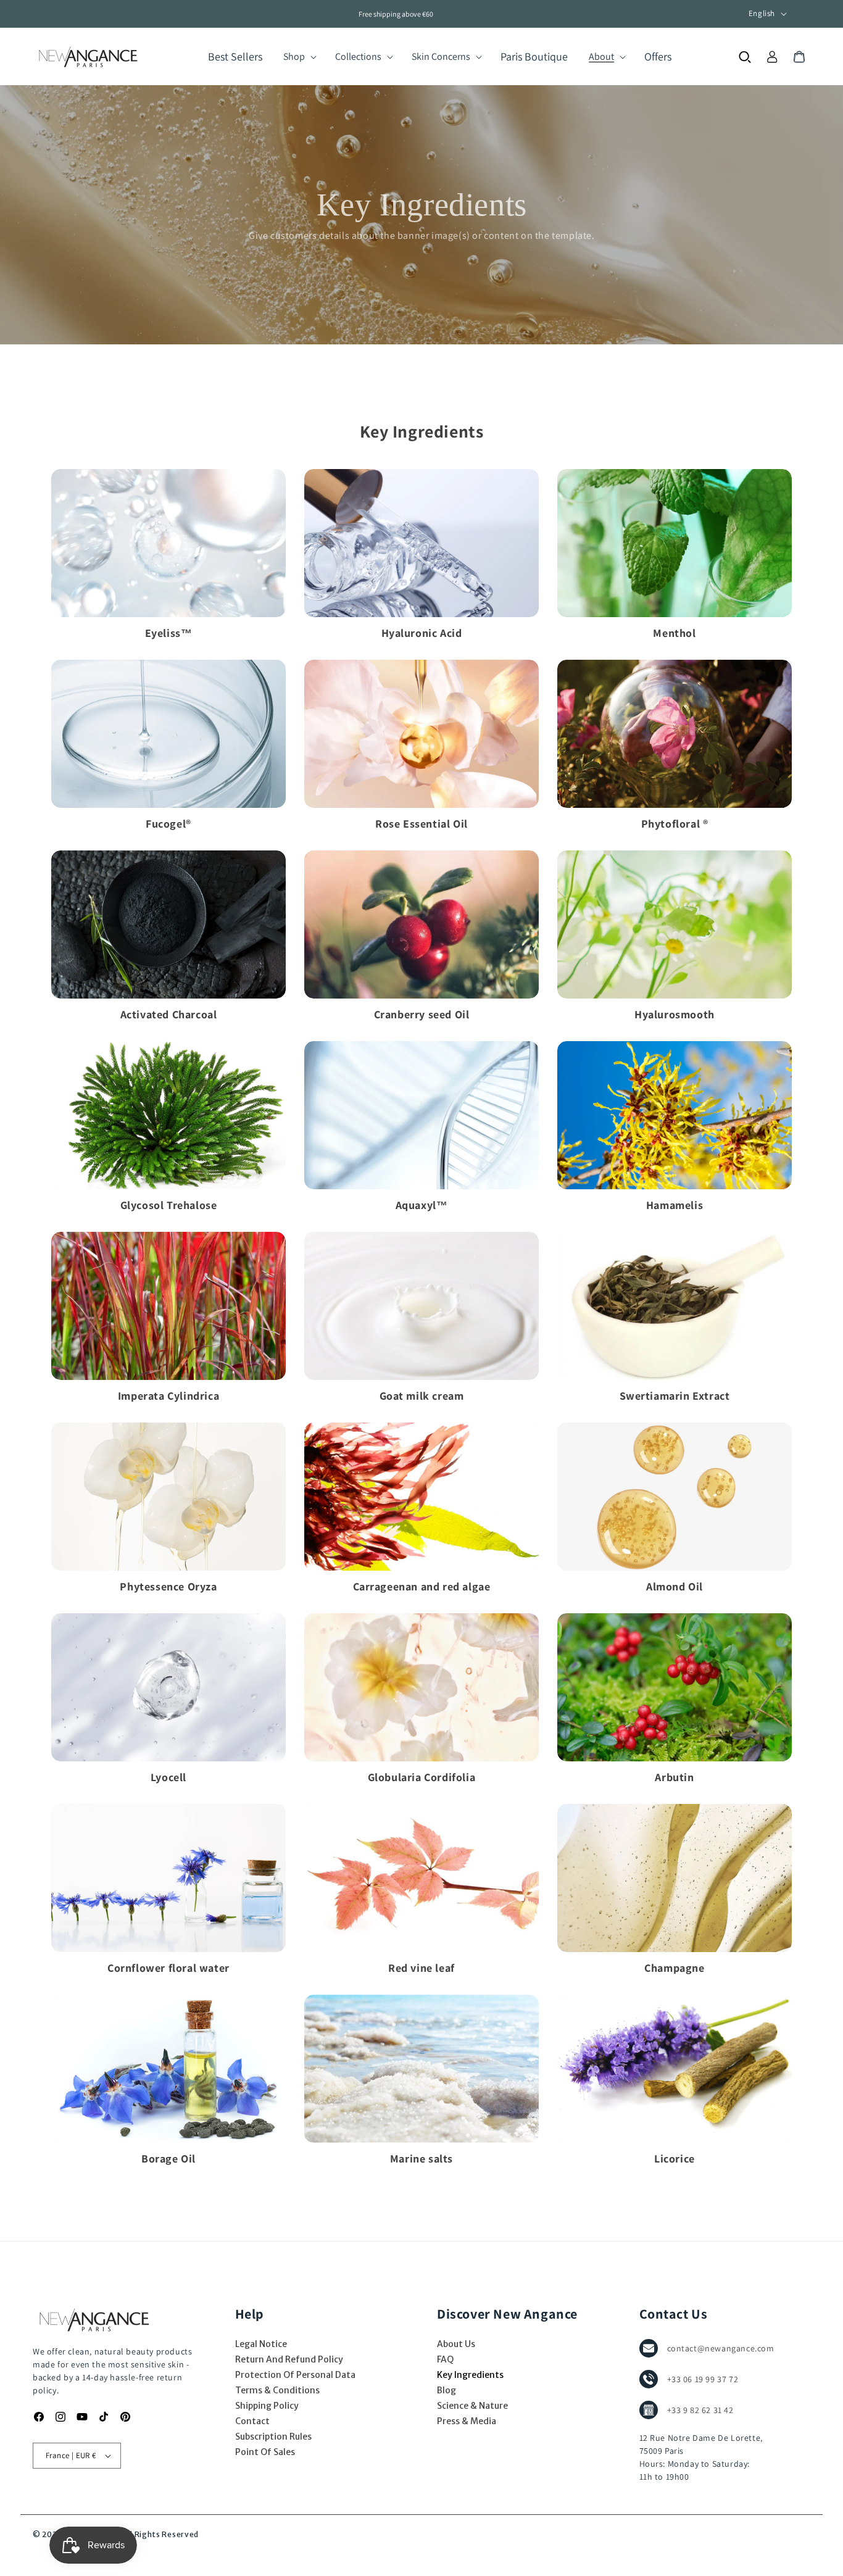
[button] (299, 57)
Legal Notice (261, 2344)
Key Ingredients (470, 2375)
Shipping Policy (267, 2406)
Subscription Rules (273, 2437)
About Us (456, 2344)
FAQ (445, 2359)
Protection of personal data (295, 2375)
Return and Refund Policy (289, 2359)
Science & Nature (472, 2406)
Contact (252, 2421)
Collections (358, 56)
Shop (294, 56)
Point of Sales (265, 2452)
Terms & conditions (277, 2390)
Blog (446, 2390)
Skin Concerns (441, 56)
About (601, 56)
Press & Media (467, 2421)
